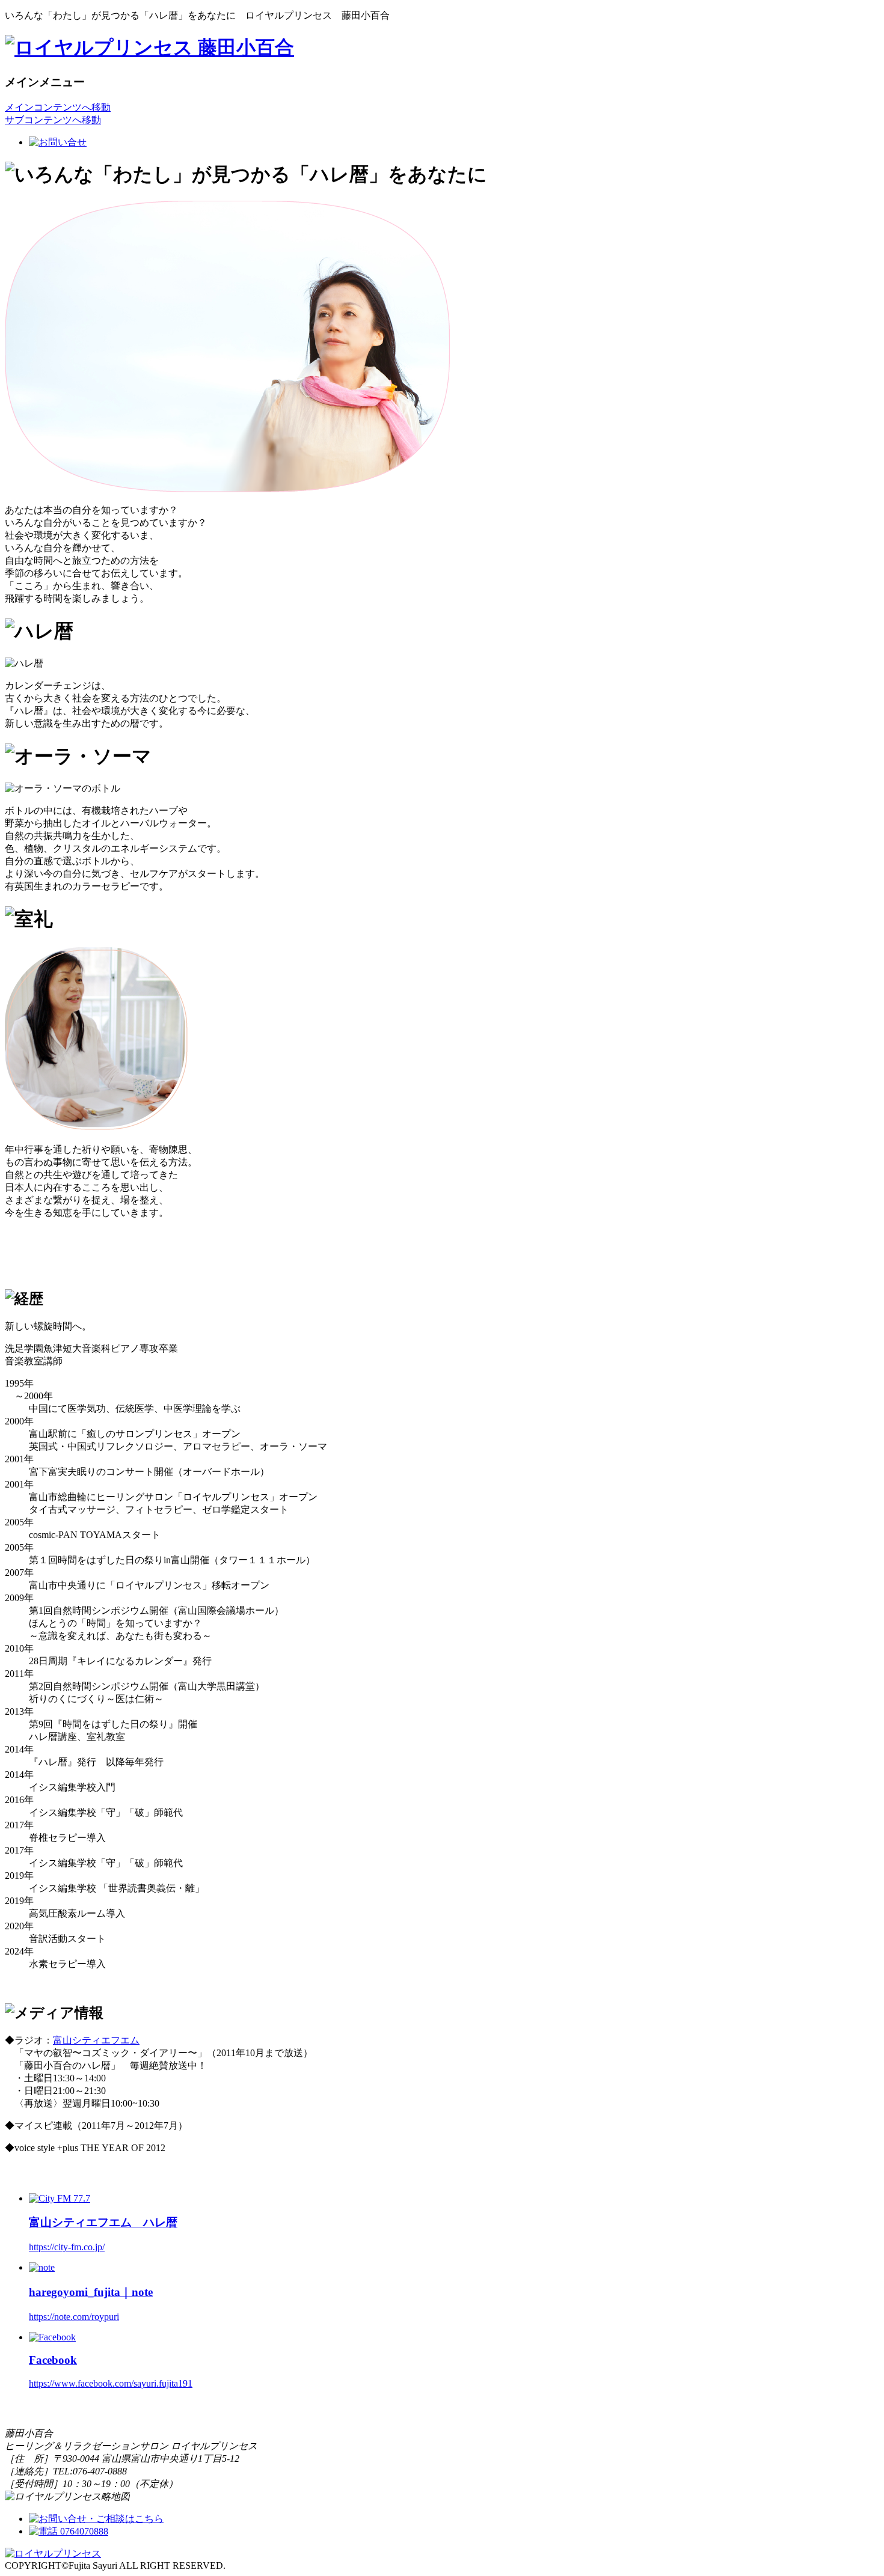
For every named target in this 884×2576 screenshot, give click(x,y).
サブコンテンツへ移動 (53, 120)
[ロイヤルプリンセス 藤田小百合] (149, 47)
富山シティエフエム (96, 2040)
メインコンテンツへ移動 (58, 107)
